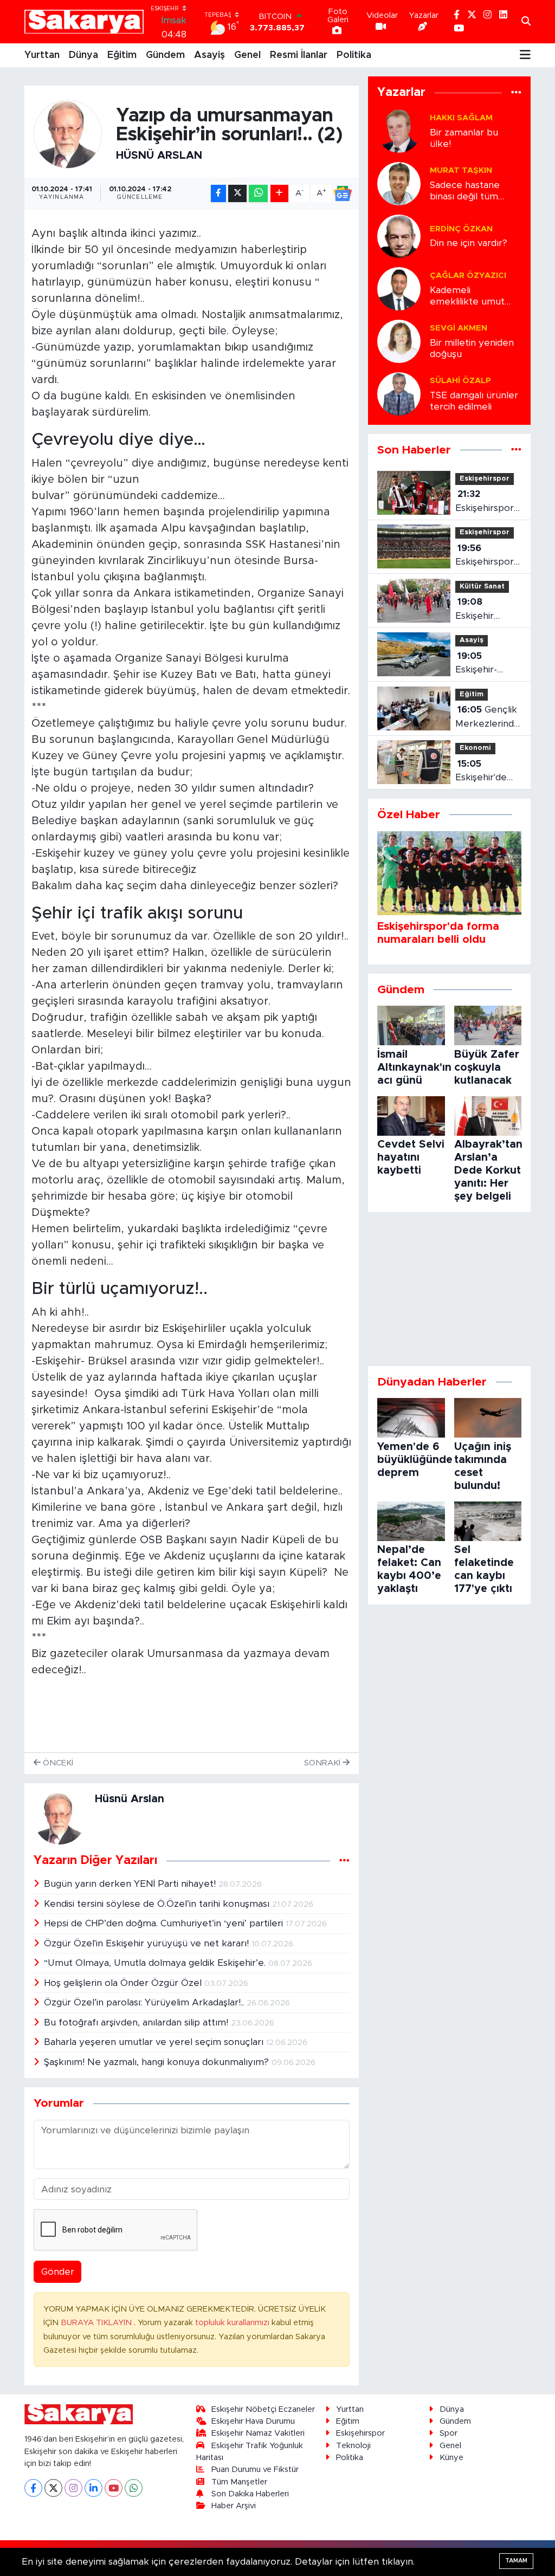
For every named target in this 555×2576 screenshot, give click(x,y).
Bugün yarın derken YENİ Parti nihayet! (131, 1884)
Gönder (58, 2272)
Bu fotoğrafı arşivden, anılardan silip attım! (137, 2022)
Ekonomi (475, 748)
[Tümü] (516, 93)
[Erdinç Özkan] (399, 235)
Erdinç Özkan (461, 229)
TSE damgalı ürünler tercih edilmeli (474, 401)
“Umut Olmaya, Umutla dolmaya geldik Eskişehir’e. (156, 1963)
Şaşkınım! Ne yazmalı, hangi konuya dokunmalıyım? (158, 2062)
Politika (354, 55)
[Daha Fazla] (279, 194)
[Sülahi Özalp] (399, 393)
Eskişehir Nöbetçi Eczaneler (263, 2409)
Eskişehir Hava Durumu (253, 2421)
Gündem (165, 55)
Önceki (57, 1763)
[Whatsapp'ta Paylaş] (258, 194)
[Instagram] (73, 2488)
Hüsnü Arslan (159, 156)
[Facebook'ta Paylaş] (218, 194)
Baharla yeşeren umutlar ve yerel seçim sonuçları (155, 2042)
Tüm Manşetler (239, 2482)
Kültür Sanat (482, 587)
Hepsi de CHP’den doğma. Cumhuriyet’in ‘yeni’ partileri (165, 1923)
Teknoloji (353, 2446)
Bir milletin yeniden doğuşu (472, 348)
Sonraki (323, 1763)
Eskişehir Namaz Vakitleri (258, 2433)
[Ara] (526, 22)
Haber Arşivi (234, 2506)
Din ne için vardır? (469, 243)
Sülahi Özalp (460, 381)
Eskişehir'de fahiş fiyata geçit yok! (481, 772)
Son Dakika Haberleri (250, 2494)
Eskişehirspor (485, 479)
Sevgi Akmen (459, 328)
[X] (53, 2488)
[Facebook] (33, 2488)
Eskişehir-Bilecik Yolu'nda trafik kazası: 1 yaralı (486, 664)
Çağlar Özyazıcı (468, 276)
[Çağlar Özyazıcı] (399, 288)
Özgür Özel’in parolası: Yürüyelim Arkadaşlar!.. (145, 2002)
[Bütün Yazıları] (344, 1861)
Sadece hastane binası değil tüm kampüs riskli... (465, 192)
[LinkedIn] (93, 2488)
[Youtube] (114, 2488)
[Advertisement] (449, 1289)
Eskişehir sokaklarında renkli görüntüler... (483, 610)
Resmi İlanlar (299, 55)
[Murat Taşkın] (399, 183)
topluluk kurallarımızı (233, 2323)
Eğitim (122, 55)
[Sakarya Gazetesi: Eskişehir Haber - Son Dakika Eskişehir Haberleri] (84, 22)
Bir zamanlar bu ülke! (464, 138)
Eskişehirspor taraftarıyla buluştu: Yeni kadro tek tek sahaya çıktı (486, 556)
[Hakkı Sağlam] (399, 130)
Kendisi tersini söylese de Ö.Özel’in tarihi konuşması (158, 1904)
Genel (247, 55)
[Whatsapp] (134, 2488)
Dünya (83, 55)
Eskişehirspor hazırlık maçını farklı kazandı (486, 502)
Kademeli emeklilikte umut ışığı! (467, 297)
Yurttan (42, 55)
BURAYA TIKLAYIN (97, 2323)
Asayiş (209, 55)
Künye (451, 2458)
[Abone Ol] (343, 193)
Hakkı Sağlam (461, 118)
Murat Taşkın (461, 170)
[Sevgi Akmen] (399, 341)
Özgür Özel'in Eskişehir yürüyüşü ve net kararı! (148, 1943)
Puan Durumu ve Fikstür (255, 2470)
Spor (448, 2433)
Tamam (516, 2561)
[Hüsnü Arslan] (68, 134)
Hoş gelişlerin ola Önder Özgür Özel (124, 1983)
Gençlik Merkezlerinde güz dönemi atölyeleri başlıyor (488, 718)
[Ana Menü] (525, 55)
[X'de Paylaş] (237, 194)
